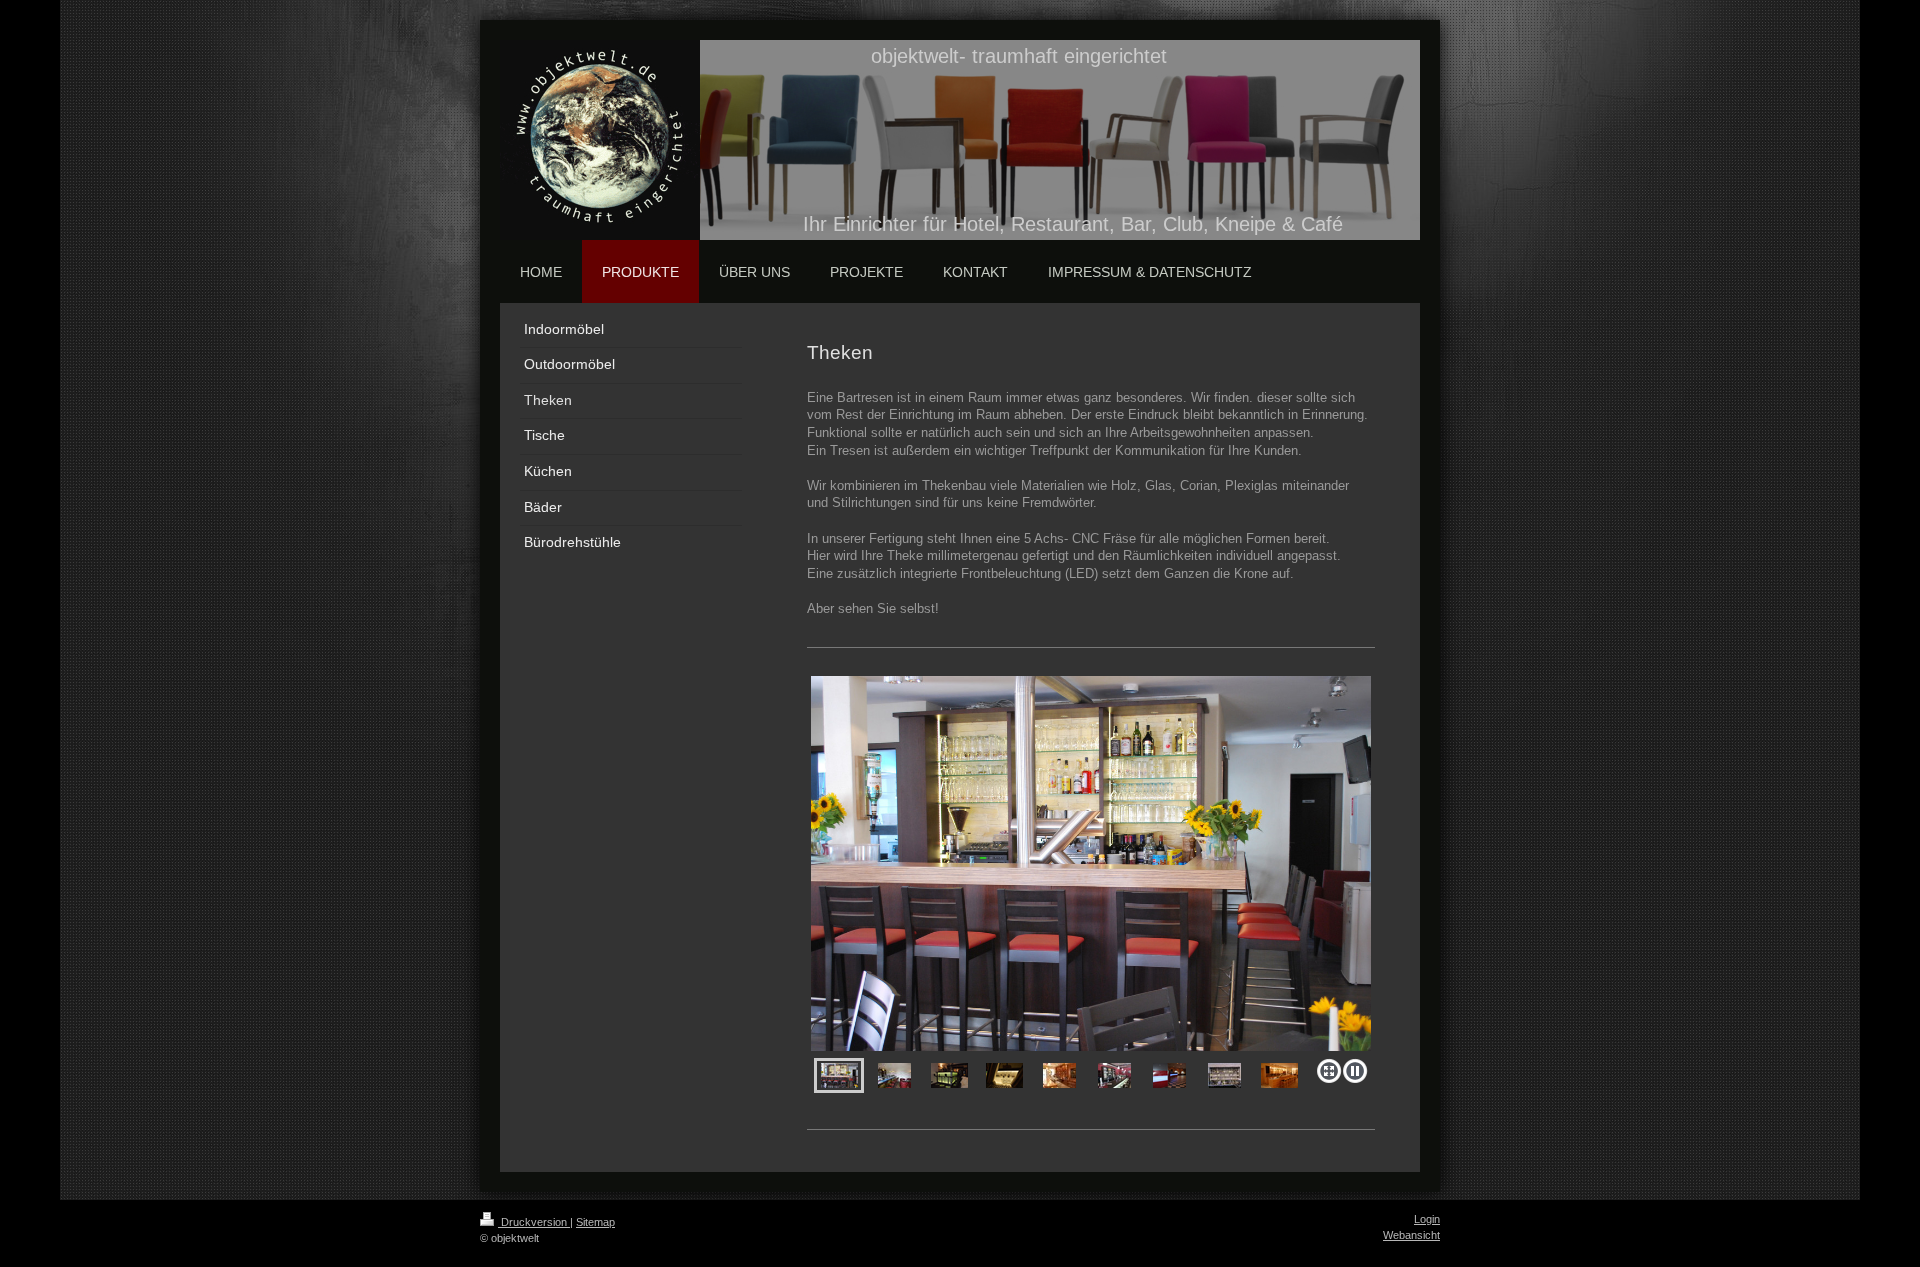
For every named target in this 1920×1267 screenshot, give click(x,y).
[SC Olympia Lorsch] (1114, 1075)
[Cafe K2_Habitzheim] (1091, 863)
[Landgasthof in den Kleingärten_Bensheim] (1279, 1075)
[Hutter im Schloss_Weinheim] (894, 1075)
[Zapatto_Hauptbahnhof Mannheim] (1169, 1075)
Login (1427, 1219)
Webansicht (1411, 1235)
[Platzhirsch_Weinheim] (949, 1075)
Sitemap (595, 1222)
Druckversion (534, 1222)
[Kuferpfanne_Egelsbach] (1224, 1075)
